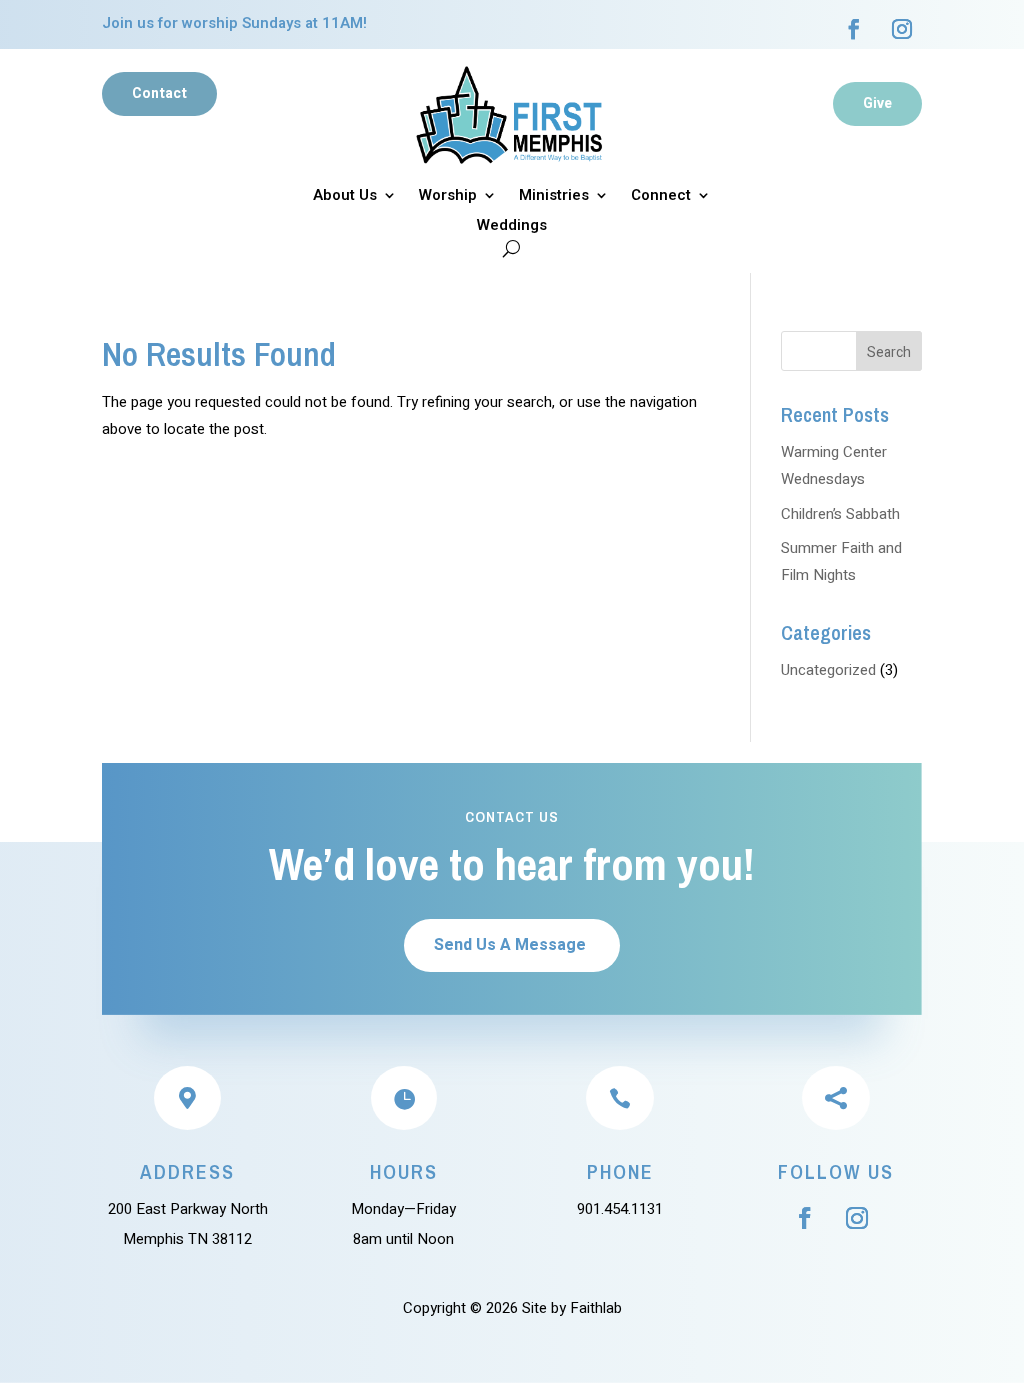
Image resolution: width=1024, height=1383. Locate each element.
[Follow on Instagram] (902, 29)
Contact (159, 93)
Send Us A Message (510, 945)
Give (877, 103)
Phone (620, 1171)
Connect (661, 197)
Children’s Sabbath (840, 514)
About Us (345, 197)
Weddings (512, 227)
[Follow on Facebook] (854, 29)
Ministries (554, 197)
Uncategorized (828, 670)
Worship (448, 197)
